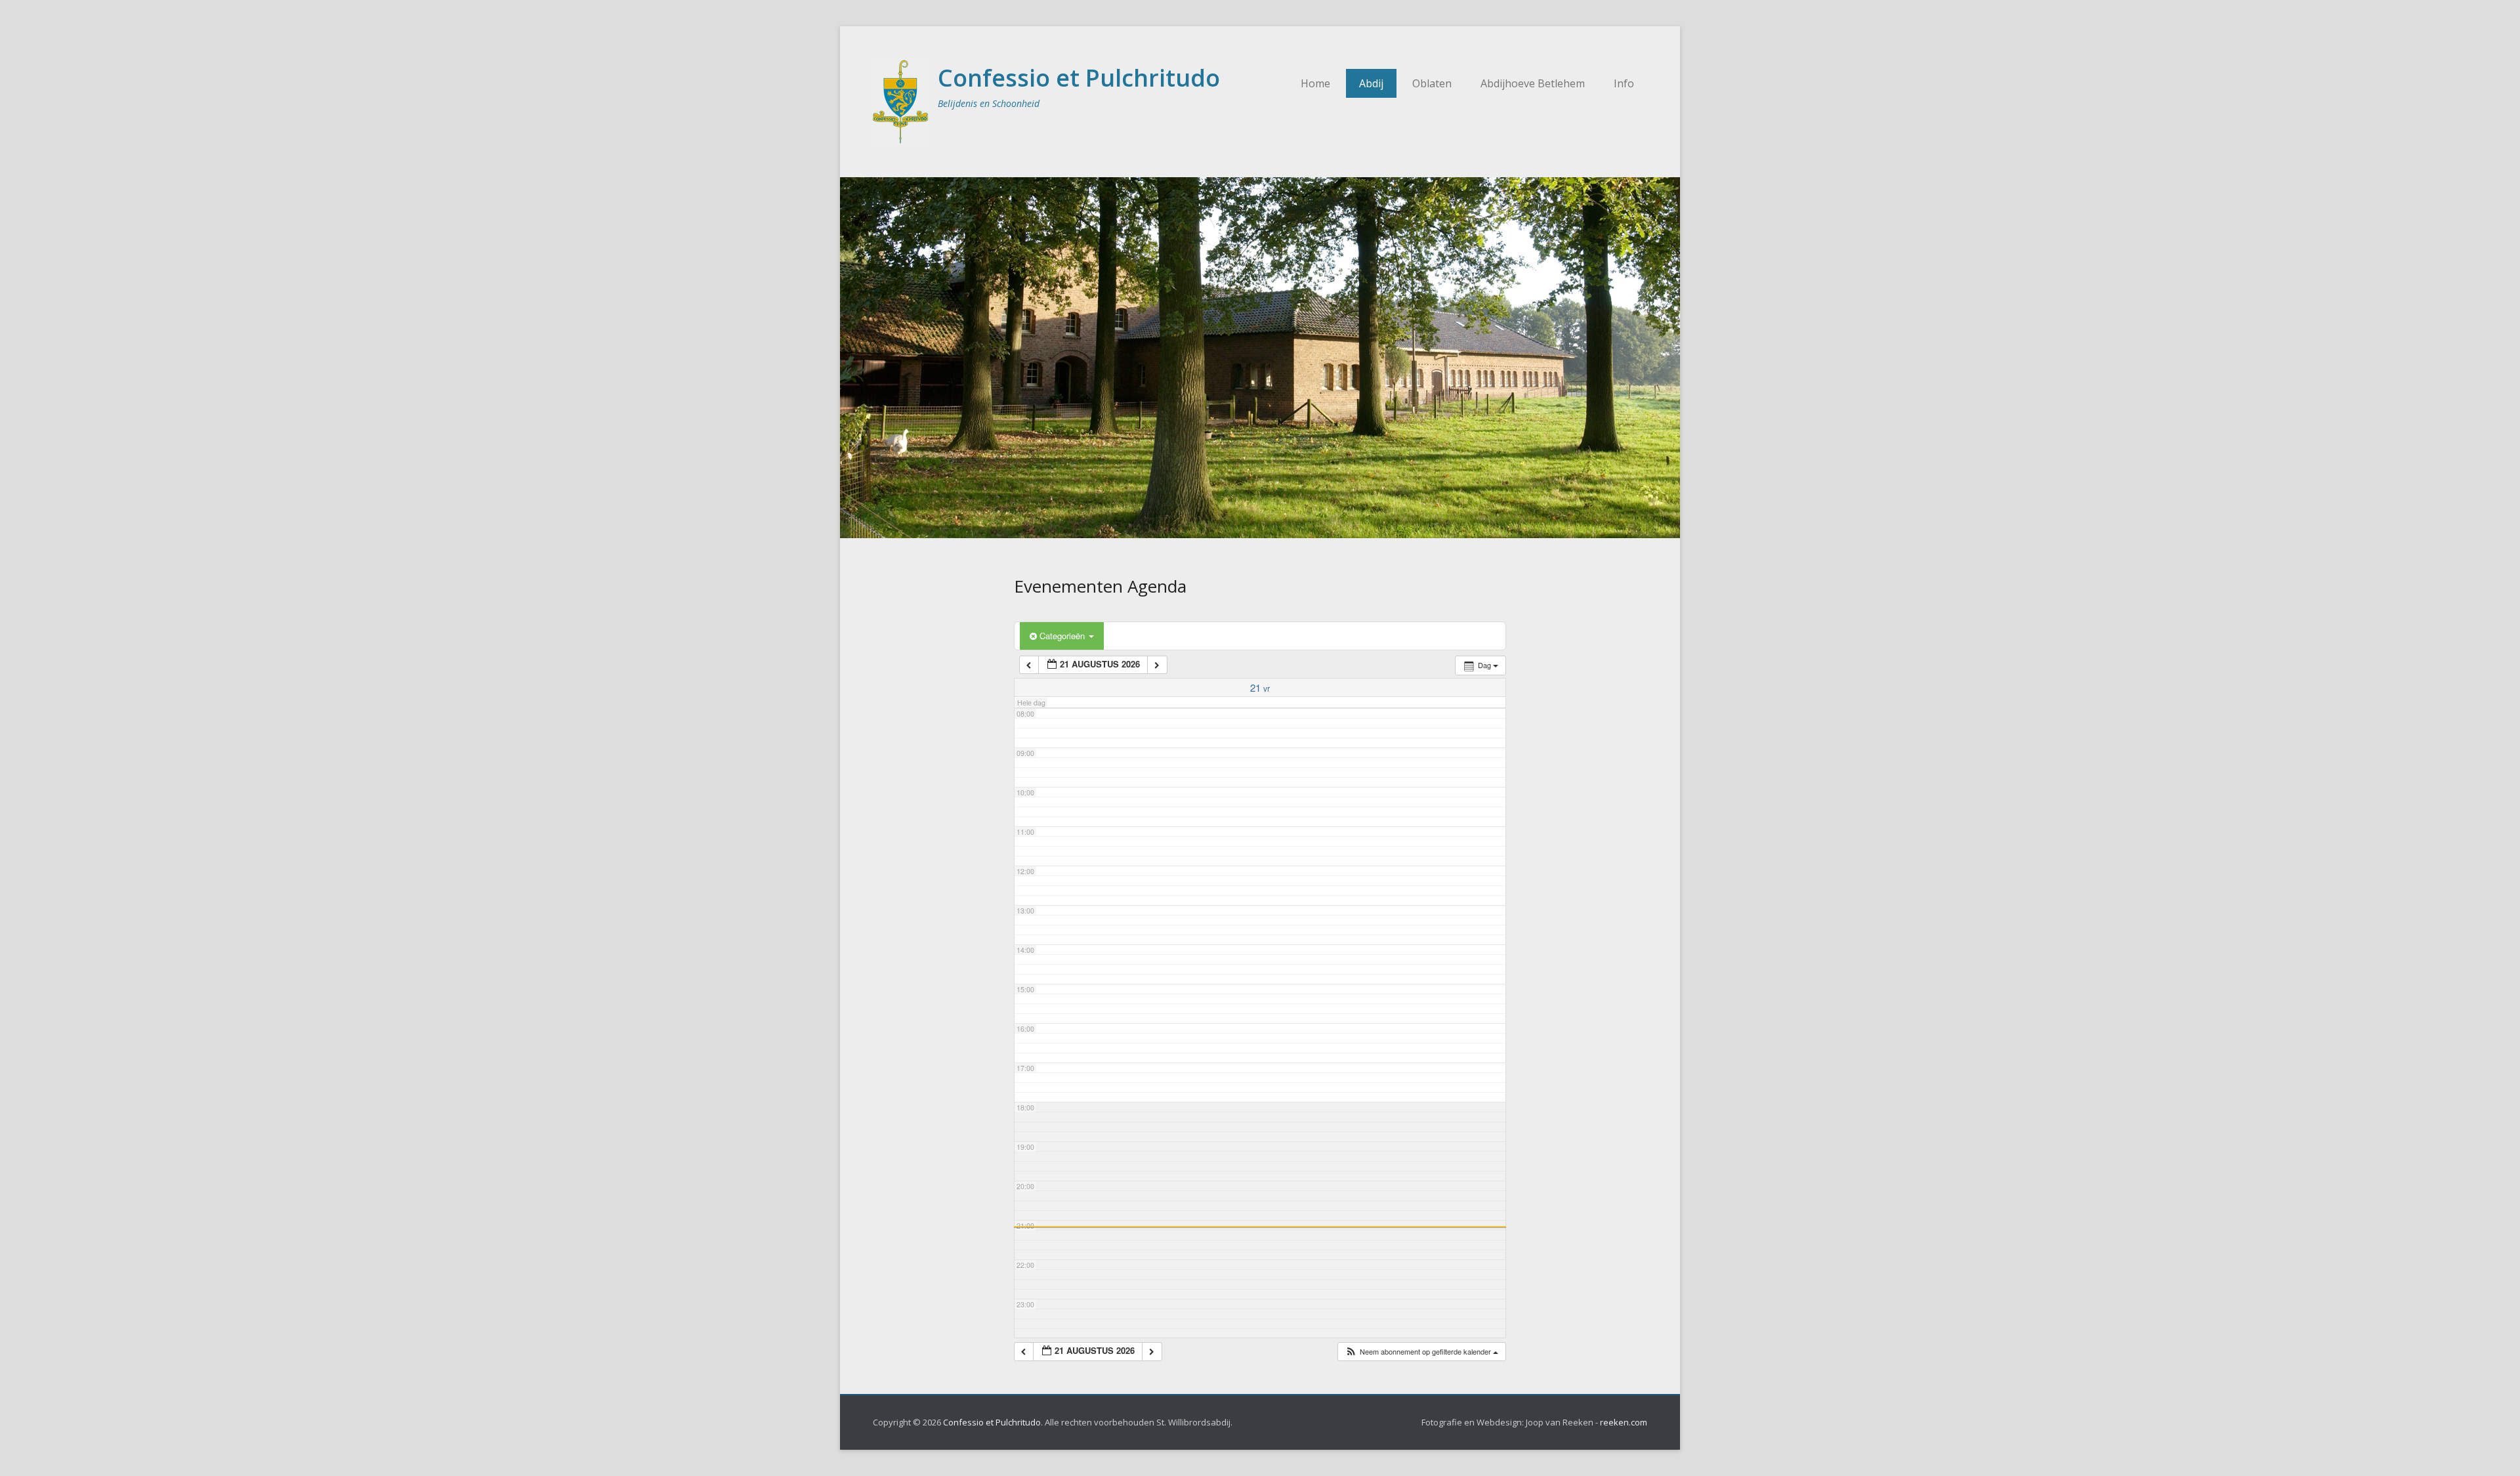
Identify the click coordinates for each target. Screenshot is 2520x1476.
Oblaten (1432, 83)
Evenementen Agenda (1100, 586)
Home (1315, 83)
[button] (1421, 1352)
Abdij (1371, 83)
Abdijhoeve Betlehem (1533, 83)
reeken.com (1624, 1422)
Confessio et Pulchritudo (1079, 78)
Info (1624, 83)
